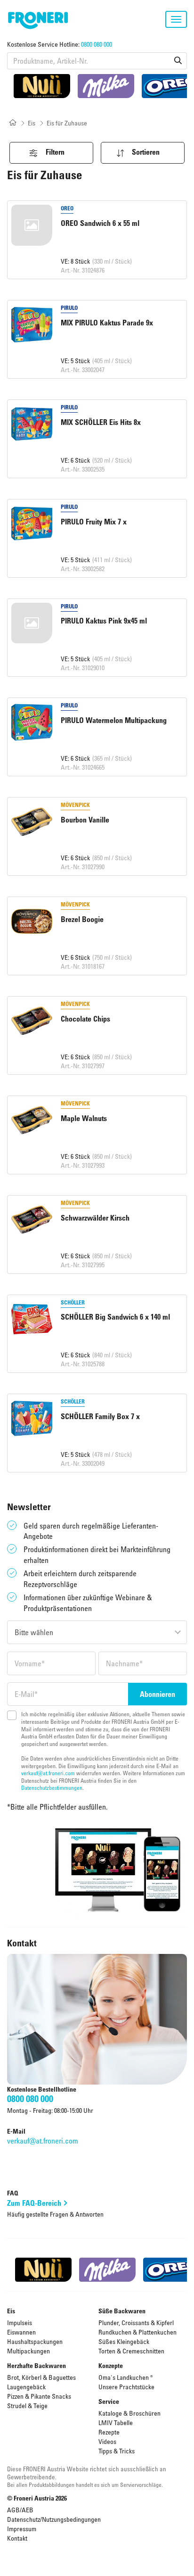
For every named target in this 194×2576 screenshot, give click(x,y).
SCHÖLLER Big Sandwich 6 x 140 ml (115, 1317)
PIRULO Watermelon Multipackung (114, 720)
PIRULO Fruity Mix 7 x (94, 522)
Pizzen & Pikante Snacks (39, 2396)
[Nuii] (42, 86)
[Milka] (106, 86)
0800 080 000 (97, 44)
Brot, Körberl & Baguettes (41, 2377)
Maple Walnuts (84, 1118)
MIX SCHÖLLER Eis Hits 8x (101, 422)
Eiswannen (21, 2332)
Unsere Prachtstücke (126, 2387)
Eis (32, 123)
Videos (107, 2441)
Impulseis (20, 2323)
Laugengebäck (26, 2387)
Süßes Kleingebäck (124, 2341)
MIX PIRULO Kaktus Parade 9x (107, 323)
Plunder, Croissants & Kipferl (136, 2323)
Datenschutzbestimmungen (52, 1787)
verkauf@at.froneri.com (48, 1773)
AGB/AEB (20, 2510)
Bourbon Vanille (85, 820)
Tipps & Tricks (117, 2451)
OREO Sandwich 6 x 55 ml (100, 223)
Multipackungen (28, 2351)
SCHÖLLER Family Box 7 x (100, 1416)
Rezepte (109, 2432)
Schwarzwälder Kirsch (95, 1218)
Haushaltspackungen (35, 2341)
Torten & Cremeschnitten (131, 2351)
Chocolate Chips (85, 1019)
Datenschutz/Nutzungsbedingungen (54, 2519)
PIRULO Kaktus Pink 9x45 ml (104, 621)
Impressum (22, 2529)
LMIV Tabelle (116, 2422)
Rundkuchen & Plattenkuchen (137, 2332)
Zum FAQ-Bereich (34, 2203)
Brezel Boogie (82, 919)
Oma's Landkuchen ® (126, 2377)
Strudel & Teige (27, 2406)
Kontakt (17, 2538)
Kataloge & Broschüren (129, 2413)
